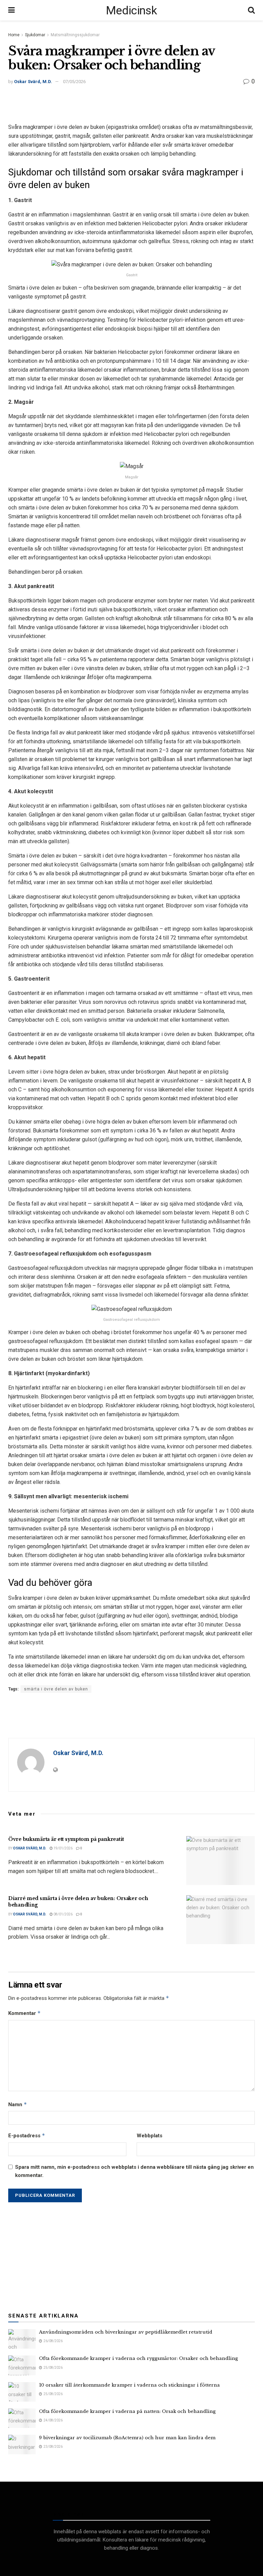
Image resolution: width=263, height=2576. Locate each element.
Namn (18, 2104)
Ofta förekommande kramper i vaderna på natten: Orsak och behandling (127, 2411)
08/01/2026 (63, 1914)
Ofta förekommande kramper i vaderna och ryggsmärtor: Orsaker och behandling (139, 2358)
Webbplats (149, 2136)
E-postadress (27, 2135)
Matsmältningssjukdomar (75, 35)
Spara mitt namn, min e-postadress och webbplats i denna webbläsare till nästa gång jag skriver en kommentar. (134, 2171)
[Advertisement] (131, 103)
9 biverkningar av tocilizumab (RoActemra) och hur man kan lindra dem (127, 2438)
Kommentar (24, 2013)
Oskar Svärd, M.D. (33, 82)
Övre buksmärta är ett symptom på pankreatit (66, 1839)
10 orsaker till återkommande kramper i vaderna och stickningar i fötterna (129, 2385)
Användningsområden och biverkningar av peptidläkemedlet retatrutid (126, 2332)
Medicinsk (131, 10)
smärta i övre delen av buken (56, 1689)
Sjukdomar (35, 35)
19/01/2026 (63, 1848)
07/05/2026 (74, 82)
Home (14, 35)
